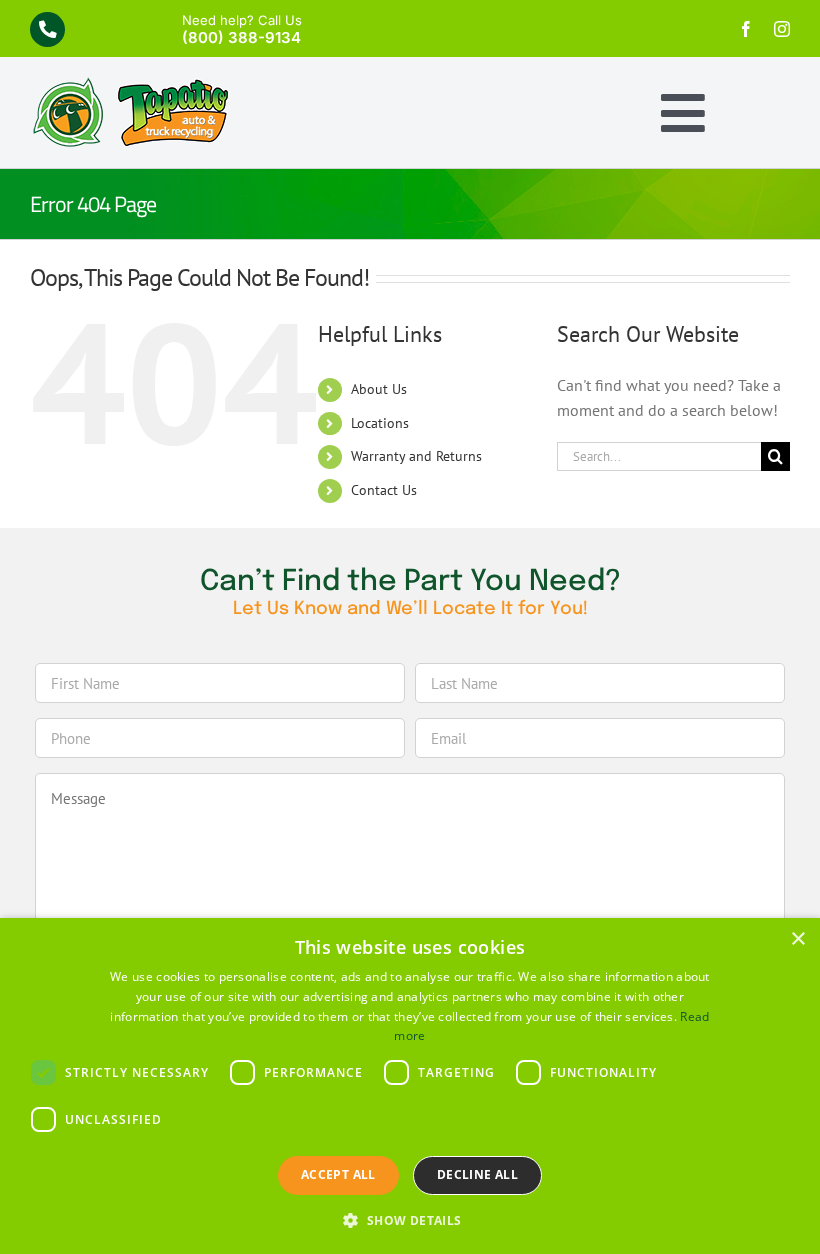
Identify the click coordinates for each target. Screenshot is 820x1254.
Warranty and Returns (416, 456)
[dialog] (410, 1086)
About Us (379, 389)
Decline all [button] (477, 1174)
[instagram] (782, 29)
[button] (409, 1220)
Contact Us (384, 490)
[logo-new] (130, 85)
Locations (380, 423)
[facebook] (746, 29)
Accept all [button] (338, 1174)
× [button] (797, 939)
